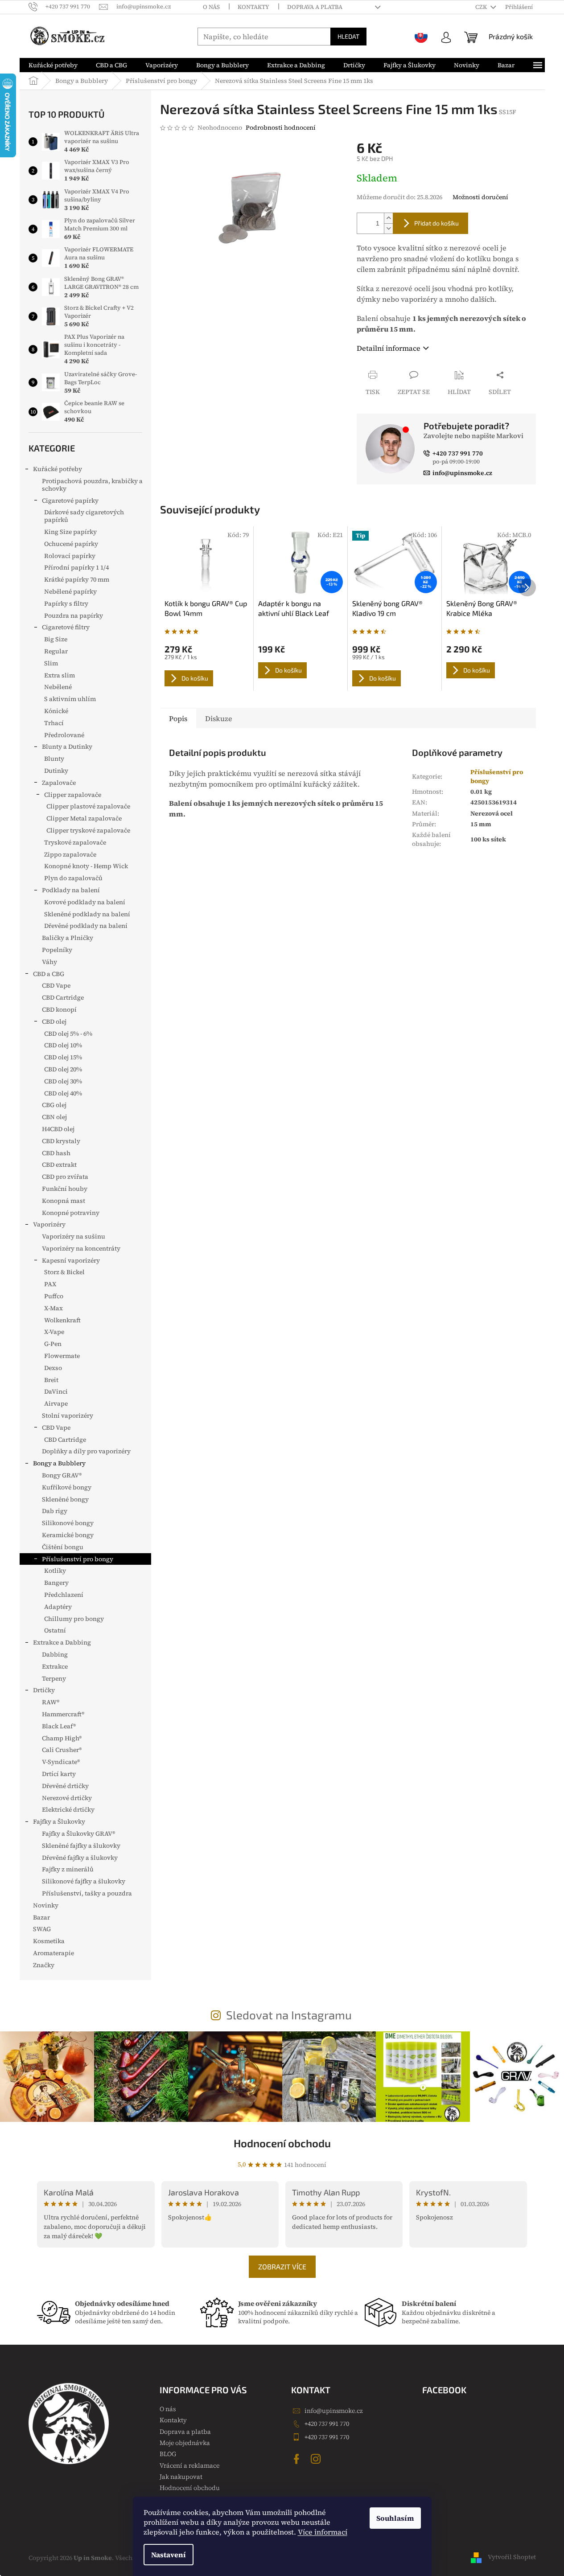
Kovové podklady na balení (85, 902)
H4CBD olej (58, 1129)
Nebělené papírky (70, 591)
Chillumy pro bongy (74, 1619)
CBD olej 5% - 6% (68, 1034)
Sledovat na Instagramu (289, 2015)
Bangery (56, 1583)
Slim (51, 663)
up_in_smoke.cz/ (317, 2459)
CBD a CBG (49, 974)
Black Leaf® (59, 1726)
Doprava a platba (315, 7)
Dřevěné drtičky (65, 1786)
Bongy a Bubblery (59, 1463)
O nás (211, 7)
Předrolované (64, 735)
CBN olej (54, 1117)
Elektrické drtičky (68, 1809)
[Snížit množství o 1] (388, 228)
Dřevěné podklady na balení (86, 926)
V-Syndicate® (61, 1762)
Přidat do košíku (436, 223)
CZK (482, 7)
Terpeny (54, 1678)
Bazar (41, 1917)
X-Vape (54, 1332)
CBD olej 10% (63, 1045)
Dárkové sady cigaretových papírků (84, 516)
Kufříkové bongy (67, 1487)
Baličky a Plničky (68, 938)
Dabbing (55, 1654)
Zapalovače (59, 783)
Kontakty (253, 7)
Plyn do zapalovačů (73, 878)
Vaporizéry (49, 1224)
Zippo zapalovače (70, 854)
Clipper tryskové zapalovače (88, 830)
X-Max (54, 1308)
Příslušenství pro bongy (78, 1559)
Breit (51, 1380)
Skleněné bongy (65, 1499)
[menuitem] (53, 65)
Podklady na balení (71, 890)
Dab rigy (55, 1511)
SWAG (42, 1929)
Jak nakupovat (181, 2477)
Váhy (49, 962)
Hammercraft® (63, 1714)
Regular (56, 651)
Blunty (54, 759)
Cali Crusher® (62, 1750)
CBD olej (54, 1021)
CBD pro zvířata (65, 1177)
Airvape (56, 1403)
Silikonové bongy (68, 1523)
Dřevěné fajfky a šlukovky (80, 1858)
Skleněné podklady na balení (87, 914)
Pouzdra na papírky (74, 615)
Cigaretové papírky (70, 500)
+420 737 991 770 (327, 2424)
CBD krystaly (61, 1141)
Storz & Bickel (64, 1272)
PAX (50, 1284)
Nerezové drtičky (67, 1798)
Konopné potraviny (71, 1213)
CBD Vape (56, 985)
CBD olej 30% (63, 1081)
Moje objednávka (185, 2443)
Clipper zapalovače (73, 795)
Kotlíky (55, 1571)
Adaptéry (58, 1607)
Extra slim (60, 675)
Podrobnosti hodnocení (281, 128)
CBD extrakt (59, 1165)
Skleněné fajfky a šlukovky (81, 1846)
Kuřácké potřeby (58, 469)
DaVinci (56, 1391)
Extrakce (55, 1666)
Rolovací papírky (70, 556)
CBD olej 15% (63, 1057)
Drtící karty (59, 1774)
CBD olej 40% (63, 1093)
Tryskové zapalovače (75, 842)
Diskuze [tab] (219, 718)
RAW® (51, 1702)
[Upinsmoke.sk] (421, 37)
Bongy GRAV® (62, 1475)
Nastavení (169, 2555)
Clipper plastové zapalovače (88, 806)
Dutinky (56, 771)
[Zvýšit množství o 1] (388, 218)
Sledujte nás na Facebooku (298, 2459)
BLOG (168, 2454)
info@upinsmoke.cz (334, 2411)
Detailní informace (389, 348)
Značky (44, 1965)
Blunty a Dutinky (67, 747)
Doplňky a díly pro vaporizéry (86, 1451)
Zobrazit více (282, 2266)
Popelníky (57, 950)
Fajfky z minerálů (68, 1869)
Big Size (56, 639)
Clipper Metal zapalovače (84, 818)
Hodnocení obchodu (282, 2143)
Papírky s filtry (66, 603)
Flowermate (62, 1356)
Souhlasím (395, 2518)
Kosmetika (49, 1941)
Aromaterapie (54, 1953)
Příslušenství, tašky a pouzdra (87, 1893)
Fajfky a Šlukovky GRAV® (78, 1834)
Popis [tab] (178, 718)
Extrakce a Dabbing (62, 1642)
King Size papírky (70, 532)
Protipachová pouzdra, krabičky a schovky (92, 485)
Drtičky (44, 1690)
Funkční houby (65, 1189)
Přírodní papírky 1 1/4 (76, 567)
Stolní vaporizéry (68, 1415)
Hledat (348, 36)
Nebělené (58, 687)
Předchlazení (64, 1595)
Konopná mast (64, 1201)
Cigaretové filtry (66, 627)
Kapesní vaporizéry (71, 1260)
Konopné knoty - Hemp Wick (86, 866)
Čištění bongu (63, 1547)
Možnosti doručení (480, 197)
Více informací (323, 2532)
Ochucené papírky (71, 544)
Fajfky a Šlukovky (59, 1821)
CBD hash (56, 1153)
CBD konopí (59, 1009)
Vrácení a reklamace (189, 2465)
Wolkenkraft (62, 1320)
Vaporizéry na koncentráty (81, 1248)
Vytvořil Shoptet (512, 2557)
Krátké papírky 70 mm (77, 579)
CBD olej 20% (63, 1069)
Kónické (56, 711)
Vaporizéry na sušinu (74, 1236)
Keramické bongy (68, 1535)
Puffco (54, 1296)
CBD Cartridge (63, 997)
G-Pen (53, 1344)
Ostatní (55, 1630)
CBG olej (54, 1105)
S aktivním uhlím (70, 699)
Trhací (54, 723)
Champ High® (62, 1738)
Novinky (46, 1905)
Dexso (53, 1368)
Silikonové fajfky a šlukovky (84, 1881)
